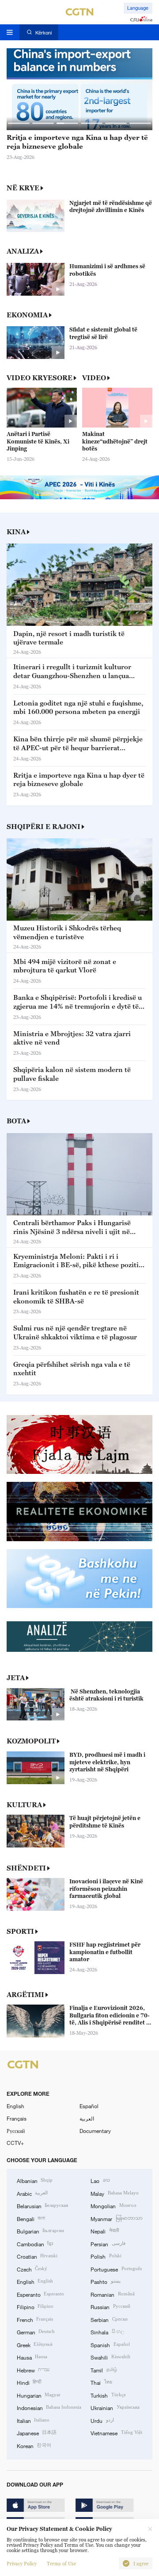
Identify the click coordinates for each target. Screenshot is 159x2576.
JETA (16, 1677)
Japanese (37, 2433)
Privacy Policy (22, 2564)
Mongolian (113, 2206)
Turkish (108, 2395)
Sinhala (107, 2332)
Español (89, 2106)
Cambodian (35, 2244)
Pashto (105, 2281)
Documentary (95, 2131)
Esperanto (40, 2294)
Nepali (104, 2231)
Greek (35, 2345)
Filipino (35, 2306)
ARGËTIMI (25, 1994)
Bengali (31, 2218)
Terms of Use (61, 2564)
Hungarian (39, 2395)
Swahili (110, 2357)
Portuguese (116, 2269)
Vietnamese (116, 2433)
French (35, 2319)
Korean (34, 2445)
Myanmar (116, 2218)
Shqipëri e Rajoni (44, 826)
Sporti (20, 1931)
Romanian (112, 2294)
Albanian (35, 2180)
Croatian (37, 2256)
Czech (32, 2269)
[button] (19, 123)
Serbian (109, 2319)
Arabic (32, 2193)
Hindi (29, 2382)
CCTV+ (15, 2143)
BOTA (16, 1121)
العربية (87, 2118)
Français (17, 2118)
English (15, 2106)
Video (94, 378)
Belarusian (42, 2206)
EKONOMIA (27, 315)
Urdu (102, 2420)
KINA (16, 532)
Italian (33, 2420)
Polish (106, 2256)
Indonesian (49, 2407)
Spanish (110, 2345)
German (36, 2332)
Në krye (23, 188)
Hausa (32, 2357)
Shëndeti (26, 1868)
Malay (114, 2193)
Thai (101, 2382)
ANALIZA (23, 251)
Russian (110, 2306)
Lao (100, 2180)
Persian (108, 2244)
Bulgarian (40, 2231)
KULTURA (24, 1805)
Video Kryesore (40, 378)
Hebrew (33, 2370)
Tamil (104, 2370)
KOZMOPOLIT (31, 1741)
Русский (16, 2131)
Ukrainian (115, 2407)
